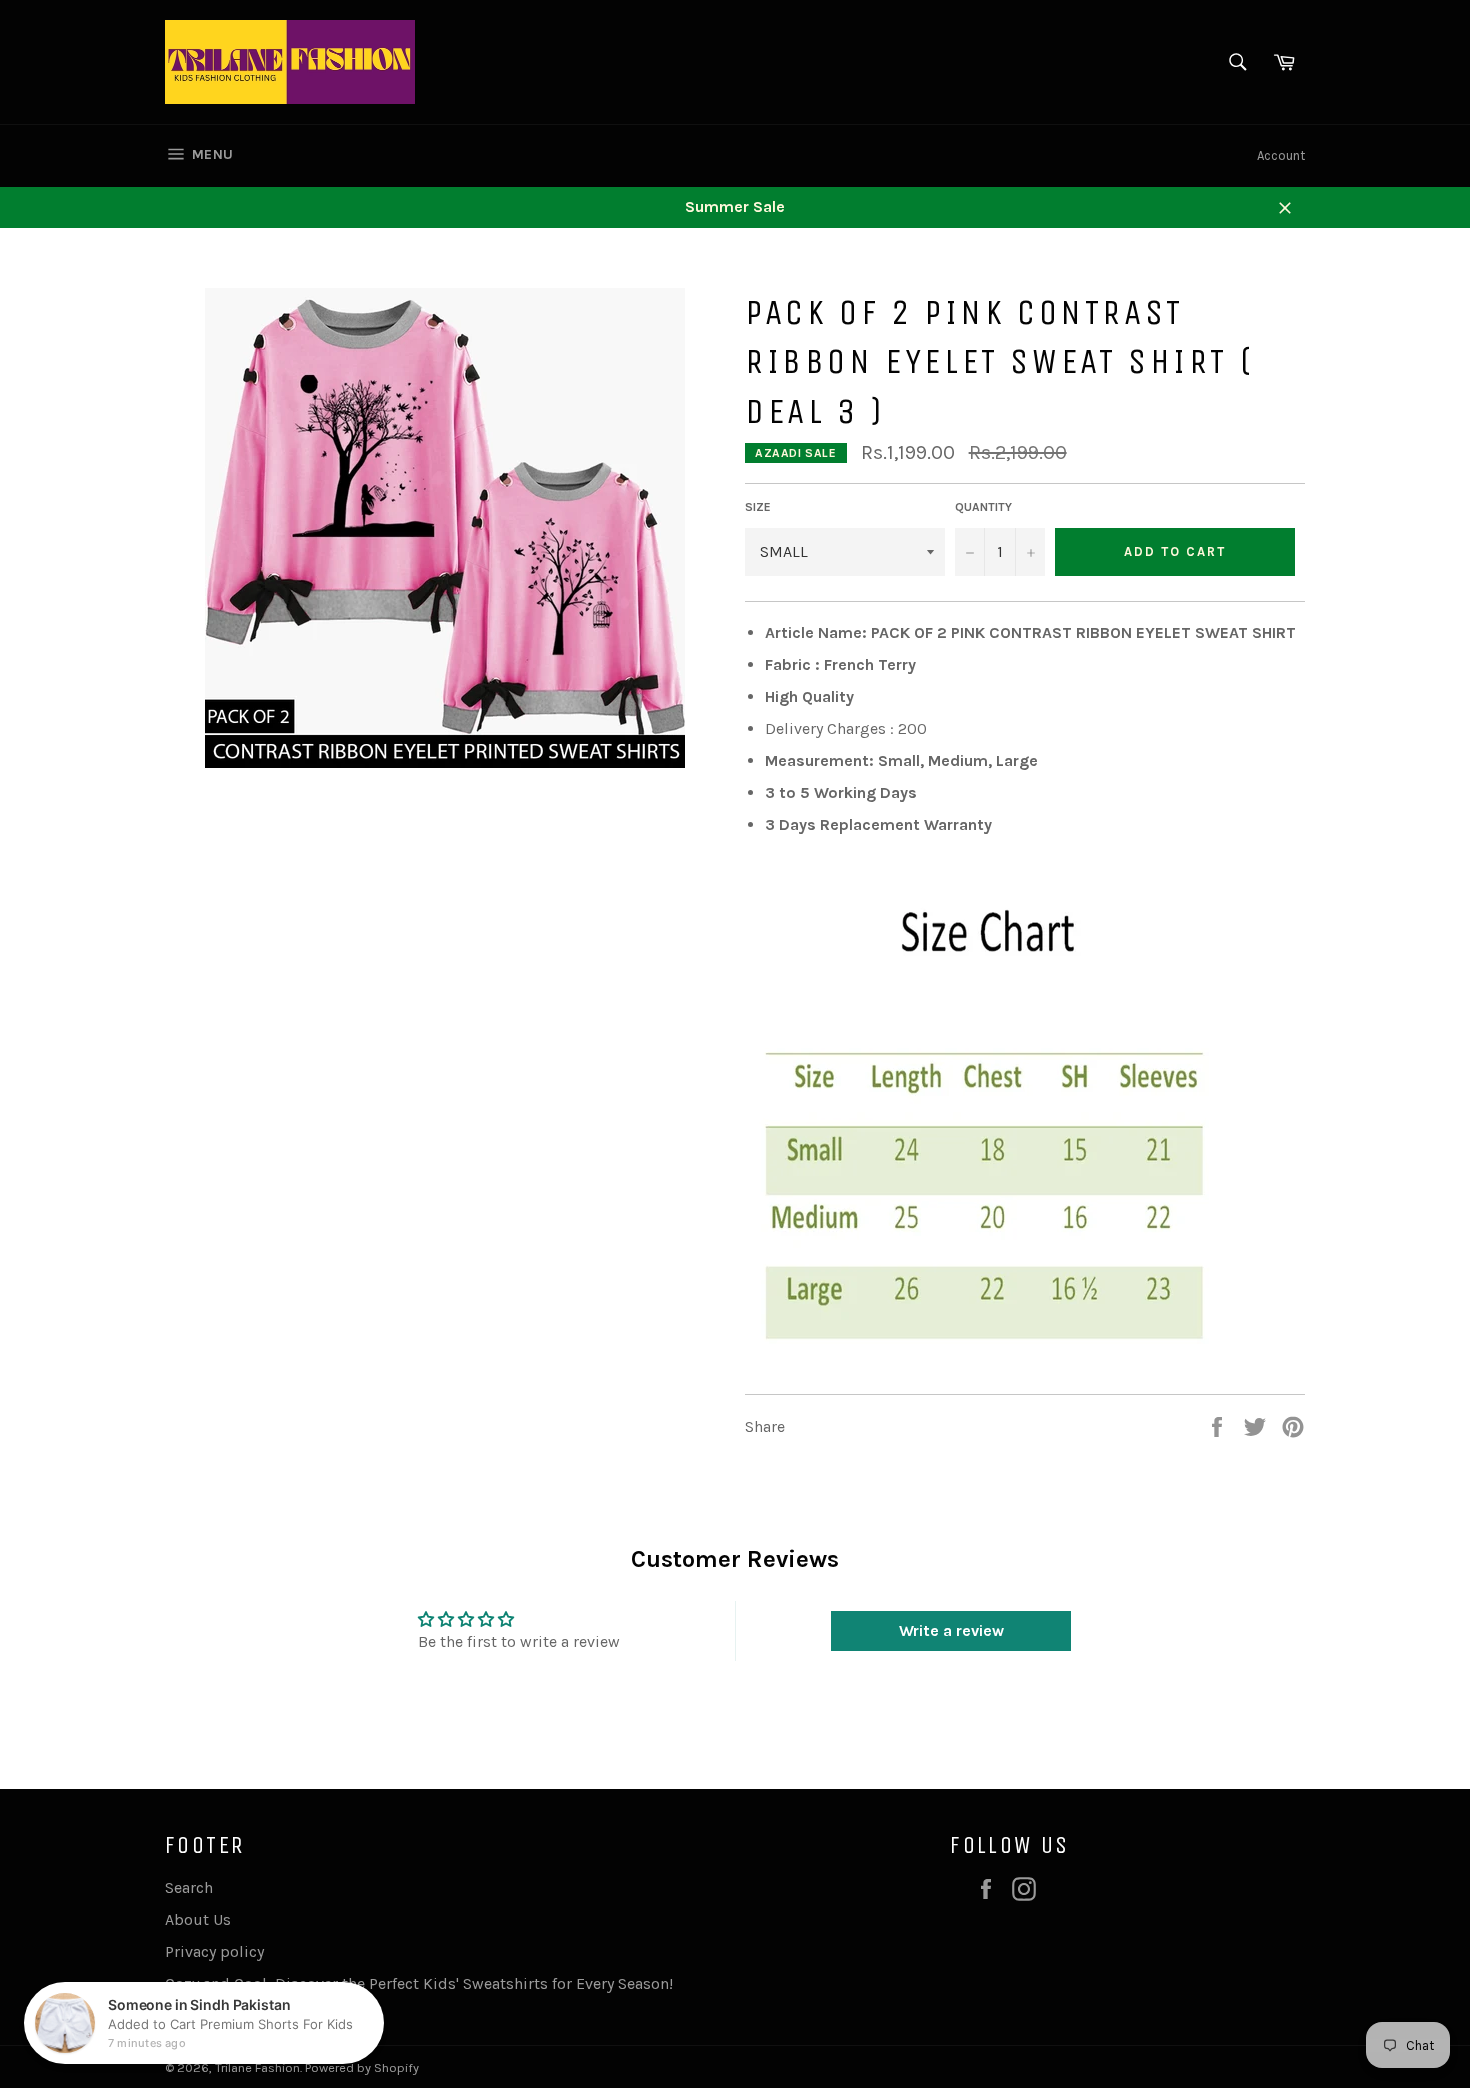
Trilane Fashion (257, 2067)
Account (1281, 155)
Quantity (983, 507)
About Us (198, 1919)
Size (758, 507)
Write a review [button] (951, 1630)
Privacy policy (214, 1951)
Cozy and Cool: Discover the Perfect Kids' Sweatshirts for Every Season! (419, 1983)
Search (189, 1887)
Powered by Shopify (362, 2067)
